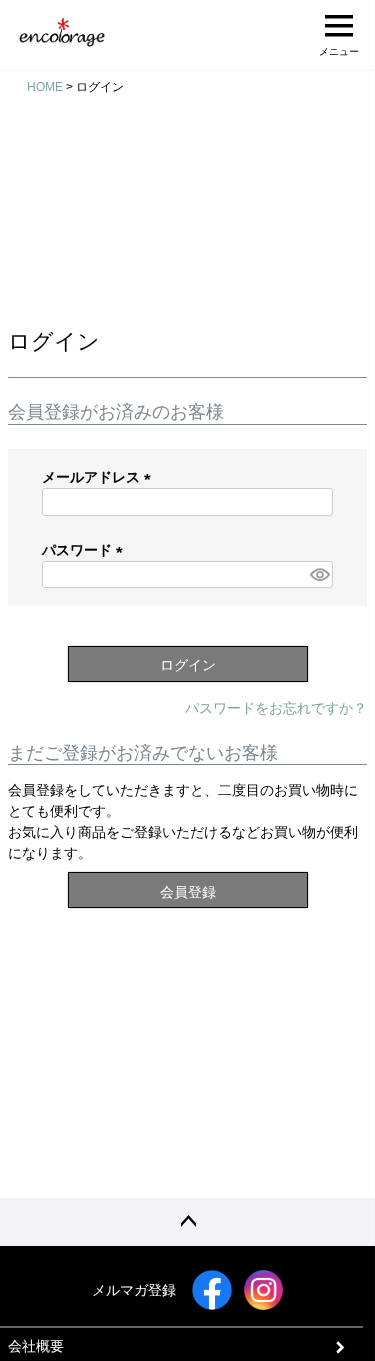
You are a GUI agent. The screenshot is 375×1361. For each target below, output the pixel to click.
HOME (45, 87)
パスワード (86, 550)
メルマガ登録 (134, 1290)
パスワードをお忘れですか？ (276, 708)
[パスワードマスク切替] (318, 575)
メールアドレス (100, 477)
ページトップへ (187, 1222)
